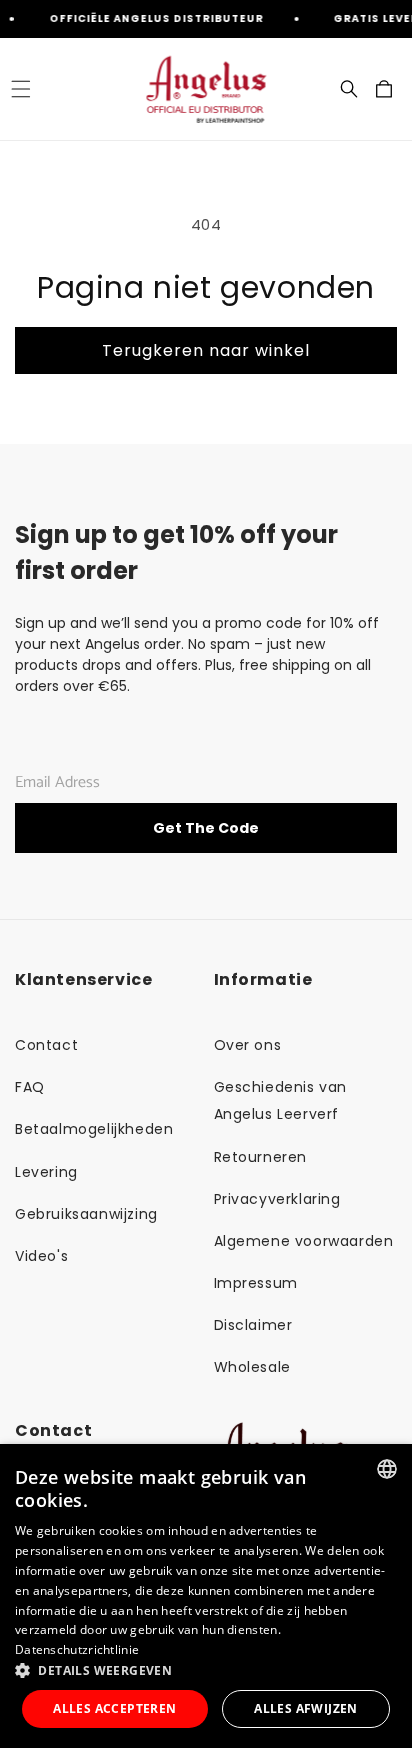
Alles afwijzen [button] (306, 1708)
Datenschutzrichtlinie (77, 1649)
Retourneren (261, 1157)
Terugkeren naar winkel (206, 350)
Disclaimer (253, 1325)
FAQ (30, 1087)
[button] (20, 89)
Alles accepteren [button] (114, 1708)
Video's (41, 1256)
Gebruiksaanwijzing (86, 1214)
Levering (46, 1172)
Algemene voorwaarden (304, 1241)
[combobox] (387, 1469)
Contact (46, 1045)
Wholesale (252, 1367)
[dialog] (206, 1596)
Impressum (256, 1283)
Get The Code (206, 828)
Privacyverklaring (277, 1199)
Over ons (248, 1045)
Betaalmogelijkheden (94, 1129)
